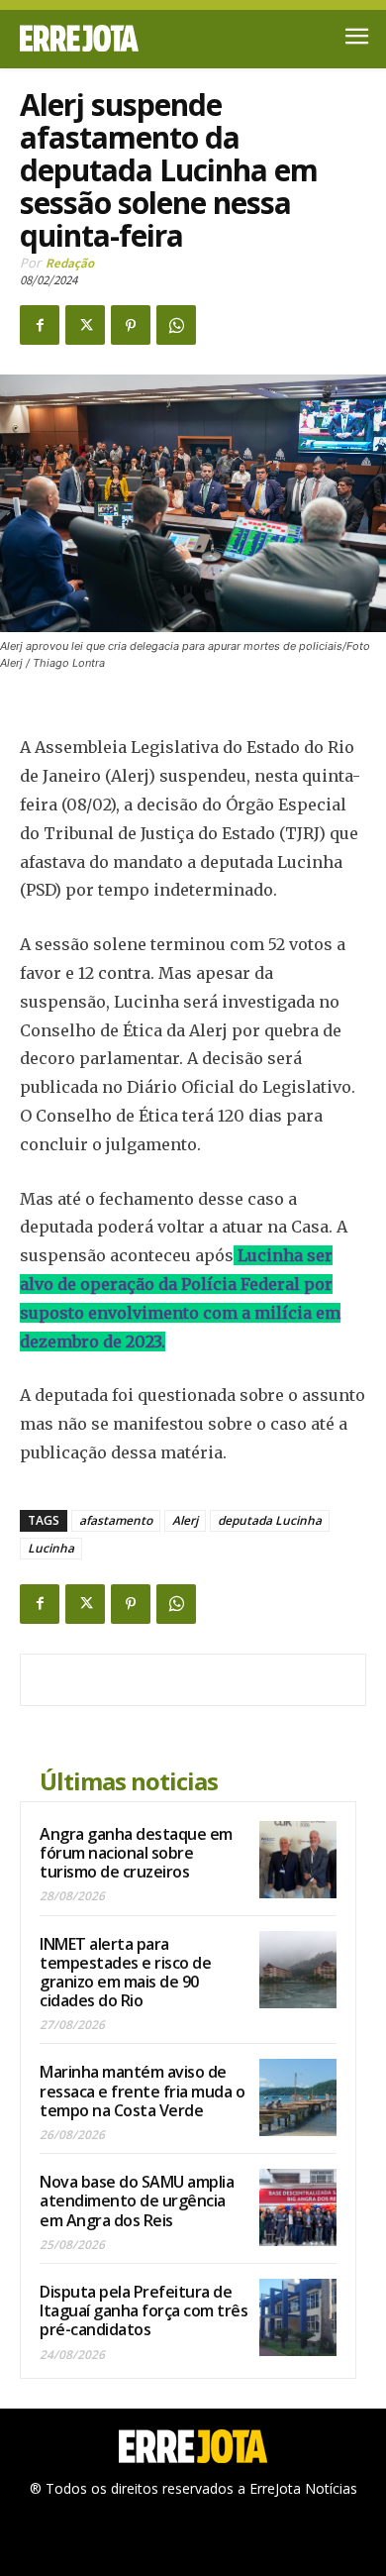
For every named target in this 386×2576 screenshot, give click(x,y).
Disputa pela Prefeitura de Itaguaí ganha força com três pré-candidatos (144, 2310)
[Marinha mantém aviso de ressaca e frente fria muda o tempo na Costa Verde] (298, 2097)
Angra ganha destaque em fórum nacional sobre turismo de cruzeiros (136, 1853)
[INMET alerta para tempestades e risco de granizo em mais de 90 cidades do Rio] (298, 1970)
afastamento (116, 1520)
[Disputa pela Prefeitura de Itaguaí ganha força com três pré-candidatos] (298, 2317)
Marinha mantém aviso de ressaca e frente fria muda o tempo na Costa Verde (142, 2091)
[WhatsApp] (176, 325)
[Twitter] (85, 325)
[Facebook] (40, 325)
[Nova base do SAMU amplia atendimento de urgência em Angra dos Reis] (298, 2207)
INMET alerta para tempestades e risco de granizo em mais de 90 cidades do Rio (125, 1973)
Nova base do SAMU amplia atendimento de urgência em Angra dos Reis (137, 2200)
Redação (70, 263)
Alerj (185, 1520)
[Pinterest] (131, 325)
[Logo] (106, 38)
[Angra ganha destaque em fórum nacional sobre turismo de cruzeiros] (298, 1860)
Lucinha (51, 1548)
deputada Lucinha (270, 1520)
